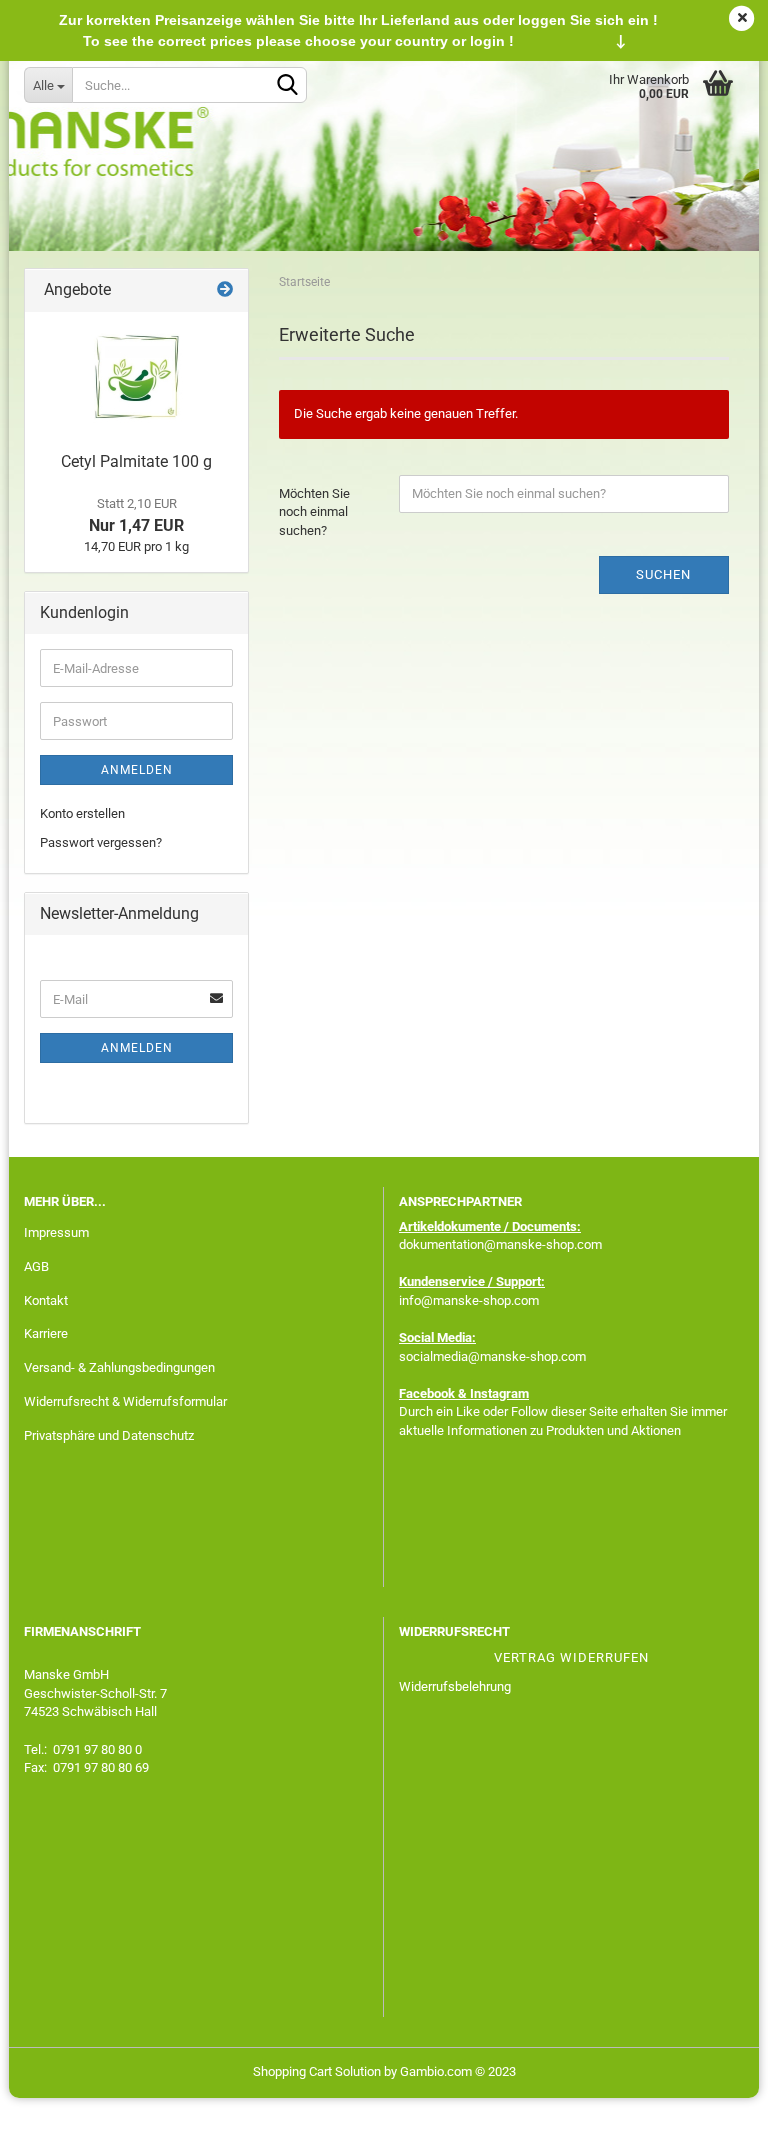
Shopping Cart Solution (317, 2071)
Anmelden (137, 770)
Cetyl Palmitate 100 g (136, 461)
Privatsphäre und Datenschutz (109, 1435)
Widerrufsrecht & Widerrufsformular (125, 1401)
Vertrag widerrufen (571, 1657)
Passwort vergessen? (101, 842)
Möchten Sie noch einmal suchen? (314, 512)
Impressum (56, 1232)
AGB (36, 1266)
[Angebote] (225, 290)
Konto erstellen (82, 813)
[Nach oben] (713, 2113)
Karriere (46, 1333)
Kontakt (46, 1300)
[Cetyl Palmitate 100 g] (137, 377)
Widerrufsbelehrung (455, 1686)
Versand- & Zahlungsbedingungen (119, 1367)
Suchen (663, 574)
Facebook (427, 1393)
